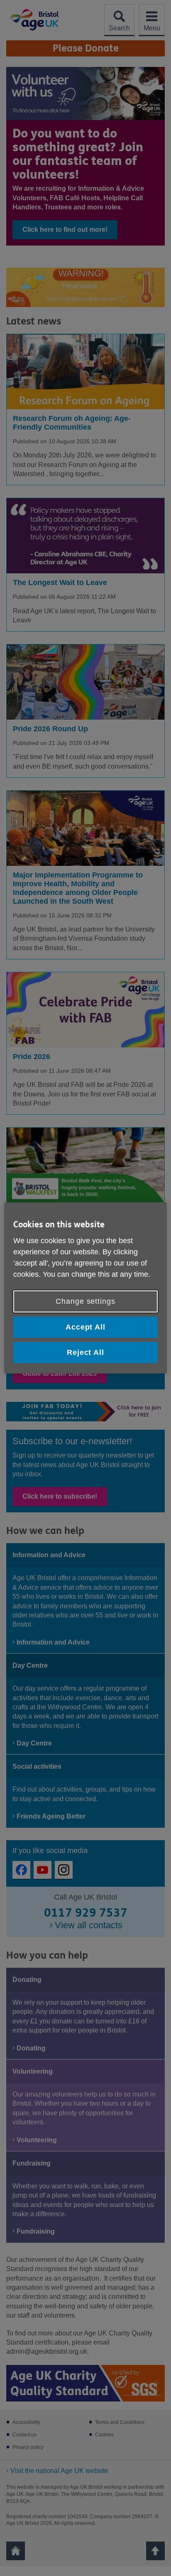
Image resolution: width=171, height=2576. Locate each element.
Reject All (85, 1352)
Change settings (85, 1301)
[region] (85, 1288)
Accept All (85, 1327)
